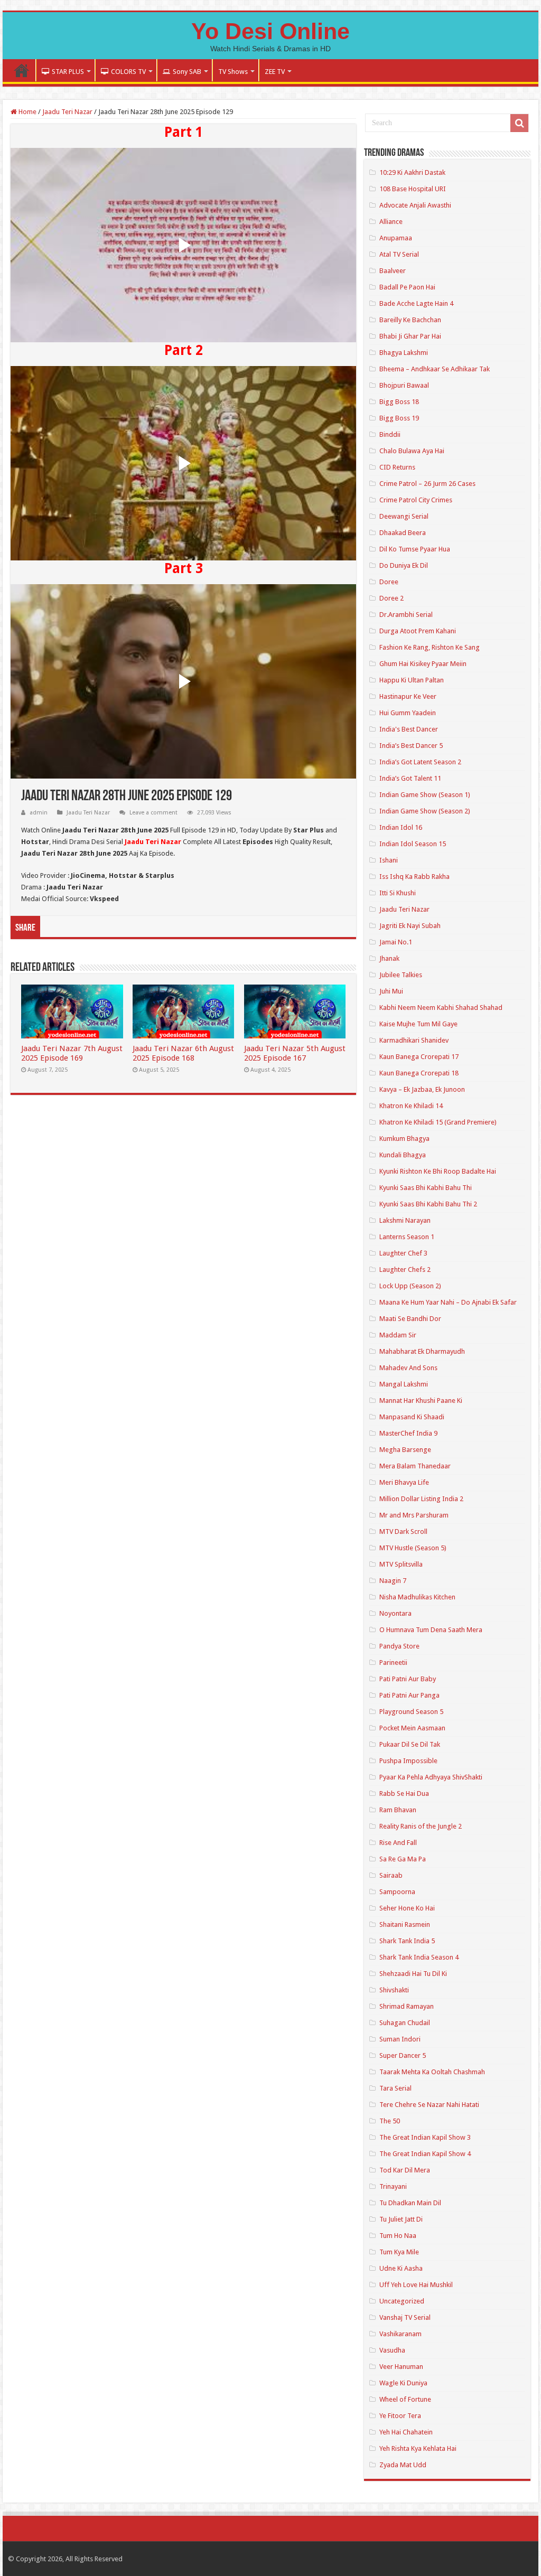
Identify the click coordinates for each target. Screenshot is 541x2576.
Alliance (391, 222)
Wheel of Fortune (405, 2399)
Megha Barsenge (405, 1450)
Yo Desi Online (270, 31)
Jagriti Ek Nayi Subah (410, 926)
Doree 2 (391, 598)
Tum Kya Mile (399, 2252)
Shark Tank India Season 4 (419, 1957)
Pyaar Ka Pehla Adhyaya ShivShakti (431, 1777)
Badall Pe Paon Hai (407, 287)
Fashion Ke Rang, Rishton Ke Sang (430, 647)
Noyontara (395, 1613)
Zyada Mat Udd (403, 2465)
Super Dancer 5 (403, 2055)
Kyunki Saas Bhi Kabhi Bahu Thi (426, 1188)
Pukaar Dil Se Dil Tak (410, 1744)
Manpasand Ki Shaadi (412, 1417)
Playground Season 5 (411, 1712)
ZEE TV (275, 72)
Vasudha (392, 2350)
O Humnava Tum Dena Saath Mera (431, 1630)
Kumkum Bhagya (404, 1139)
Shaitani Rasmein (405, 1924)
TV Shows (233, 72)
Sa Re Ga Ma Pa (403, 1859)
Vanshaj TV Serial (405, 2317)
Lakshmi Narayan (405, 1220)
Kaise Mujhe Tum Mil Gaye (418, 1024)
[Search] (519, 123)
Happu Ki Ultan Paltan (412, 680)
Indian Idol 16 (401, 827)
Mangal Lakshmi (404, 1384)
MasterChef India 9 (408, 1433)
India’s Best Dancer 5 (411, 746)
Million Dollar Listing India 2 (421, 1499)
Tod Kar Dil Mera (405, 2170)
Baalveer (393, 271)
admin (39, 813)
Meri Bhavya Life (404, 1482)
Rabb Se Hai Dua (404, 1793)
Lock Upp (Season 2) (410, 1286)
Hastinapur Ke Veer (408, 696)
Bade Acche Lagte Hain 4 (416, 303)
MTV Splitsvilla (401, 1564)
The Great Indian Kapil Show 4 (425, 2154)
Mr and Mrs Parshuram (414, 1515)
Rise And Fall (398, 1843)
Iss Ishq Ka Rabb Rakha (414, 877)
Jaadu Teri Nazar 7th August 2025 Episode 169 (72, 1053)
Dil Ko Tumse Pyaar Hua (415, 549)
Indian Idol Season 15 (413, 844)
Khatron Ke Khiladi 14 (411, 1106)
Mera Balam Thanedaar (415, 1466)
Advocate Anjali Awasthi (415, 205)
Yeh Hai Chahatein (406, 2432)
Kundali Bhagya (403, 1155)
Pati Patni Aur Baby (408, 1679)
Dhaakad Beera (403, 533)
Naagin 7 (393, 1581)
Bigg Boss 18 (399, 402)
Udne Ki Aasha (401, 2268)
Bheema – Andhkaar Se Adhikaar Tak (435, 369)
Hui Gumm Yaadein (408, 713)
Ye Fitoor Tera (400, 2416)
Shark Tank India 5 (407, 1941)
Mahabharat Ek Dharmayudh (422, 1351)
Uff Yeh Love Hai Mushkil (416, 2285)
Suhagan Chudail (405, 2023)
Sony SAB (187, 72)
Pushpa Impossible (408, 1761)
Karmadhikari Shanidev (414, 1040)
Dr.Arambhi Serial (406, 615)
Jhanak (389, 958)
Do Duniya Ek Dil (404, 565)
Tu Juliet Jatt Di (401, 2219)
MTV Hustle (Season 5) (413, 1548)
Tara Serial (395, 2088)
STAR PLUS (68, 72)
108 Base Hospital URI (413, 189)
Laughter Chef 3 (403, 1253)
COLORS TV (128, 72)
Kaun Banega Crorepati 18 (419, 1073)
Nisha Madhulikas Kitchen (417, 1597)
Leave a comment (153, 813)
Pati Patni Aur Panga (409, 1695)
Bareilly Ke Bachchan (410, 320)
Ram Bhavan (398, 1810)
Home (22, 70)
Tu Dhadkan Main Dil (410, 2203)
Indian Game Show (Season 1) (425, 795)
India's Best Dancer (409, 729)
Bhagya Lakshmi (404, 353)
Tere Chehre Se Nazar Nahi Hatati (429, 2105)
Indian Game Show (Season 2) (425, 811)
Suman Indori (400, 2039)
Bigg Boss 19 (399, 418)
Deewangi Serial (404, 516)
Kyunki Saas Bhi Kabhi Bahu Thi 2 (428, 1204)
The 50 (390, 2121)
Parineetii (393, 1662)
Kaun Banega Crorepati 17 (419, 1057)
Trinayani (393, 2186)
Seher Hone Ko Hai (407, 1908)
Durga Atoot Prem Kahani (418, 631)
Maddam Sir (398, 1335)
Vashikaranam (400, 2334)
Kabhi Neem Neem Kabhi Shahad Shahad (441, 1008)
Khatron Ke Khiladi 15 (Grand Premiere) (438, 1122)
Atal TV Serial (399, 254)
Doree (389, 582)
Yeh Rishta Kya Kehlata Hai (418, 2448)
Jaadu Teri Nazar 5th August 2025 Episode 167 (295, 1053)
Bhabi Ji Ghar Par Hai (410, 336)
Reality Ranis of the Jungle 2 (421, 1826)
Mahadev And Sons (408, 1368)
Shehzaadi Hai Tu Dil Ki (413, 1974)
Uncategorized (402, 2301)
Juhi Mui (391, 991)
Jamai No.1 (396, 942)
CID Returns (397, 467)
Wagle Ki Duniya (403, 2383)
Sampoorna (397, 1892)
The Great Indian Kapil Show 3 (425, 2137)
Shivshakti (394, 1990)
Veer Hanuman (401, 2367)
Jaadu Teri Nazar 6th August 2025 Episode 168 (183, 1053)
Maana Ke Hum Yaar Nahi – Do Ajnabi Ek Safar (448, 1302)
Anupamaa (396, 238)
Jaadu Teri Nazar (67, 112)
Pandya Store (399, 1646)
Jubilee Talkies (401, 975)
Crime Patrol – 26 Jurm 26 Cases (427, 484)
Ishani (389, 860)
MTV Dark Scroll (403, 1531)
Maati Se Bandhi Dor (410, 1319)
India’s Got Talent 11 (410, 778)
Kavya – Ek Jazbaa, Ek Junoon (422, 1089)
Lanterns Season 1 (407, 1237)
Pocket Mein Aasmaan (412, 1728)
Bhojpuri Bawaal (404, 385)
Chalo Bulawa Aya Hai (412, 451)
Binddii (390, 434)
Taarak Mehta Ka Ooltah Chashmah (432, 2072)
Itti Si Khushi (398, 893)
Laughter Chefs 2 (405, 1270)
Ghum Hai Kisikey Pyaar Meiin (423, 664)
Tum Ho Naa (398, 2236)
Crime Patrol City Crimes (416, 500)
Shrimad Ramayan (407, 2006)
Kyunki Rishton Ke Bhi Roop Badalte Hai (438, 1171)
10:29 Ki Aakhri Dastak (412, 172)
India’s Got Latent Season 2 (420, 762)
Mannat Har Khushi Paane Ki (421, 1401)
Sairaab (391, 1875)
